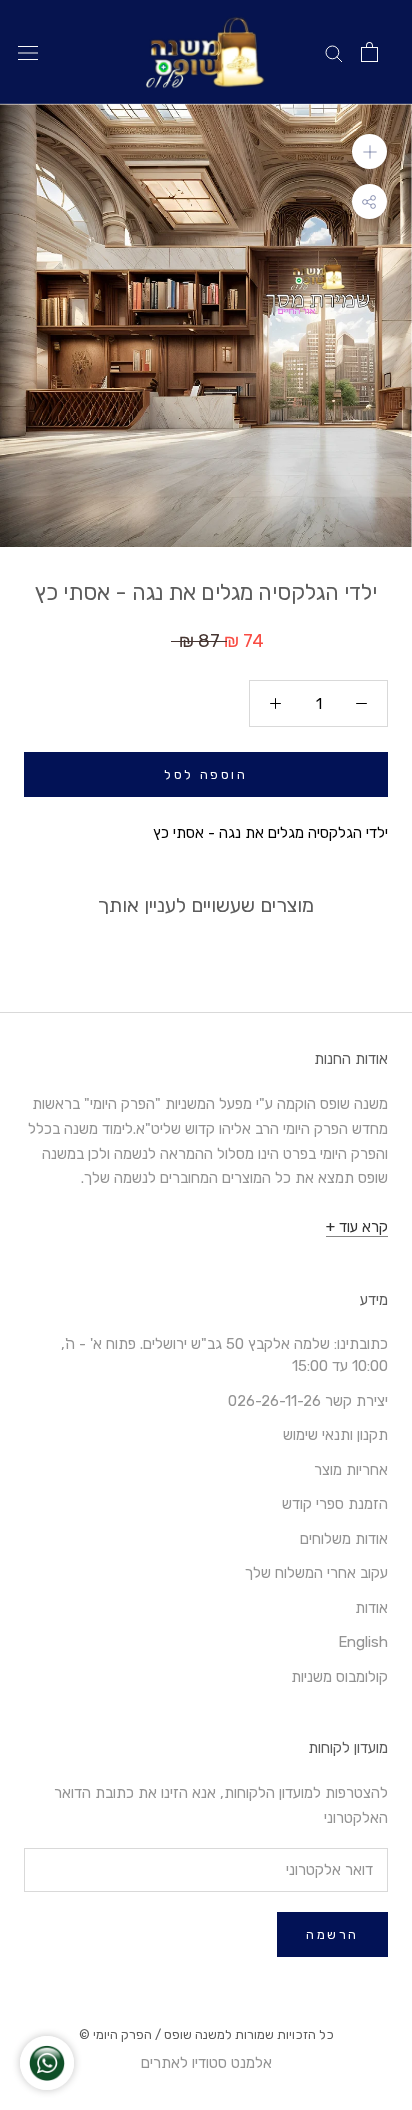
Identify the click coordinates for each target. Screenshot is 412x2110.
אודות (371, 1608)
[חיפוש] (334, 52)
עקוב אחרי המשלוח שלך (316, 1573)
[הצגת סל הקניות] (369, 52)
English (363, 1642)
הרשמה (332, 1934)
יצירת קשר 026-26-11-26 (308, 1401)
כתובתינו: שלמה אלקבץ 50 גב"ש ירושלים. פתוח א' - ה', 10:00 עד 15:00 (224, 1355)
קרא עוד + (357, 1227)
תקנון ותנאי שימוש (335, 1435)
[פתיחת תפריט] (28, 52)
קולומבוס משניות (339, 1677)
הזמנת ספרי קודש (335, 1504)
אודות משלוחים (344, 1539)
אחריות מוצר (351, 1470)
